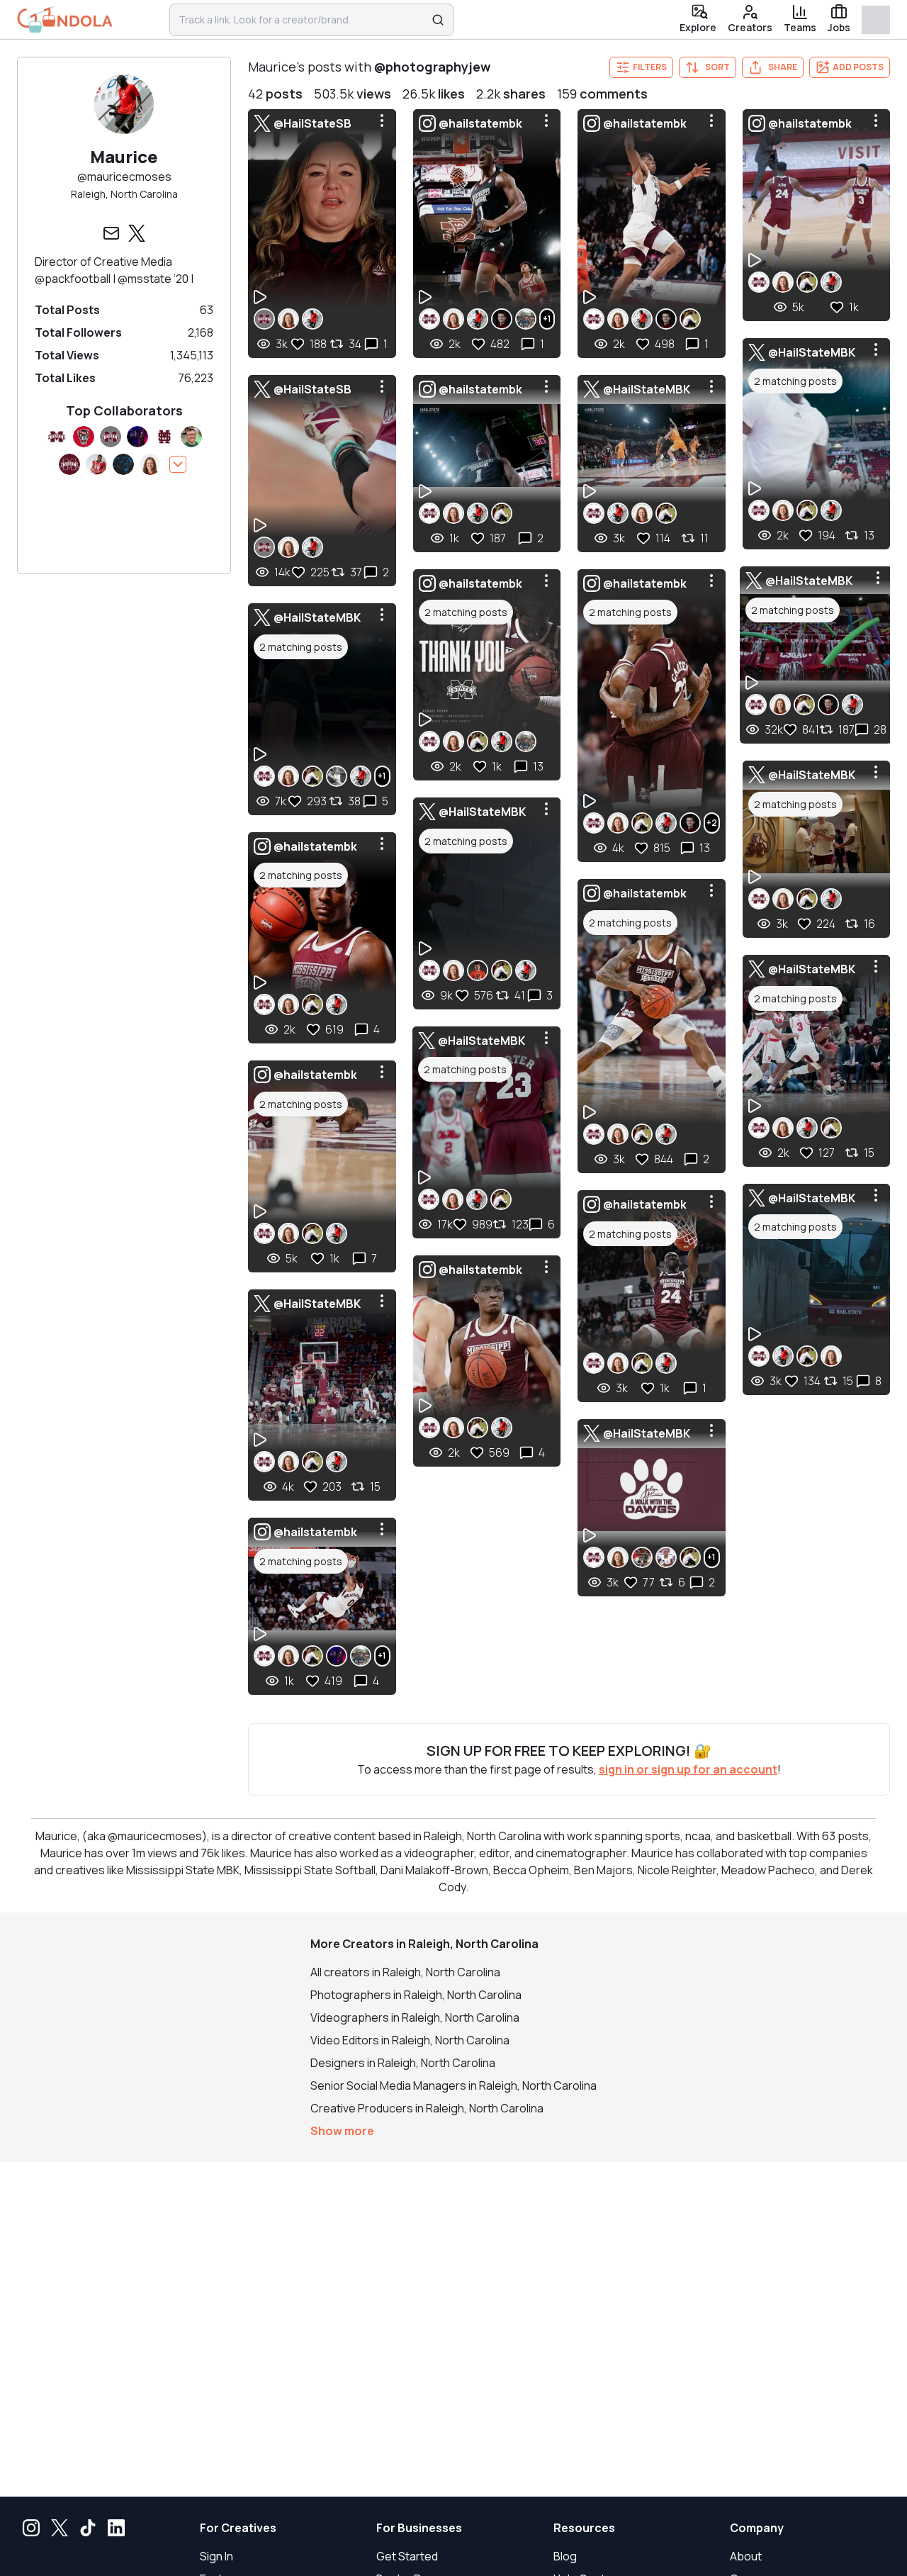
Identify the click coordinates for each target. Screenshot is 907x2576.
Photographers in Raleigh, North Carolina (416, 1995)
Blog (565, 2556)
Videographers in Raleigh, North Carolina (415, 2017)
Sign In (216, 2556)
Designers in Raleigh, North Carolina (403, 2063)
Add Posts (858, 67)
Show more (342, 2131)
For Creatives (238, 2528)
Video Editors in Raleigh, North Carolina (410, 2040)
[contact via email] (111, 233)
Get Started (407, 2556)
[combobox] (302, 20)
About (746, 2556)
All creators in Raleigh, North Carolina (405, 1972)
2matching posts (301, 647)
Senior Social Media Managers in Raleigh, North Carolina (453, 2085)
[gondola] (65, 19)
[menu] (382, 121)
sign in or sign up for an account (688, 1769)
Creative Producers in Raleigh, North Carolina (427, 2108)
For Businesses (419, 2528)
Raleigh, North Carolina (124, 194)
